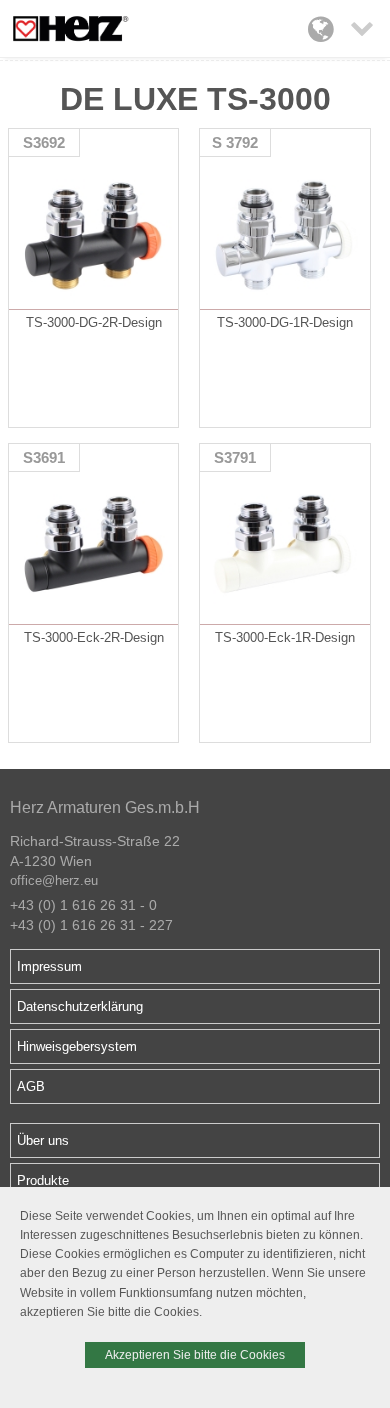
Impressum (49, 966)
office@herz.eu (54, 880)
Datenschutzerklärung (80, 1006)
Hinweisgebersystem (77, 1046)
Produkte (43, 1180)
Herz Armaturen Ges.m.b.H (105, 807)
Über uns (43, 1140)
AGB (31, 1086)
